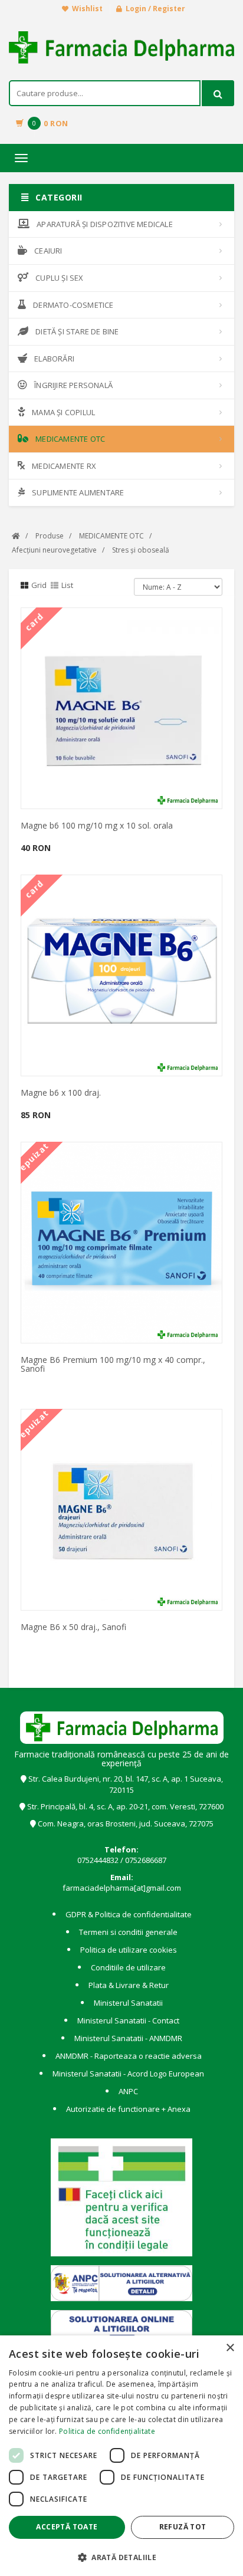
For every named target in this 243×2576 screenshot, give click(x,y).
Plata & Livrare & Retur (129, 1985)
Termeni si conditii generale (128, 1932)
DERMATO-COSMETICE (73, 305)
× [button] (230, 2348)
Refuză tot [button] (183, 2527)
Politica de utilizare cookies (129, 1950)
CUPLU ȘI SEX (59, 278)
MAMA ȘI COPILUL (63, 412)
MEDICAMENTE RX (64, 466)
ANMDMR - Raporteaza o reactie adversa (129, 2056)
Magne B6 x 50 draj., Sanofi (73, 1627)
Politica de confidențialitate (107, 2431)
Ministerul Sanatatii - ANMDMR (128, 2038)
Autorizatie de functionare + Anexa (128, 2109)
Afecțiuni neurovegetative (54, 550)
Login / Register (155, 9)
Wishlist (87, 9)
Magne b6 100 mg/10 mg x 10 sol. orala (97, 825)
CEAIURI (48, 251)
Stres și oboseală (141, 550)
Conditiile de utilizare (128, 1967)
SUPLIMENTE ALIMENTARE (78, 492)
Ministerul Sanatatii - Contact (128, 2020)
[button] (121, 2557)
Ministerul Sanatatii (128, 2003)
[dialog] (121, 2456)
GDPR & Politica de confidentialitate (129, 1914)
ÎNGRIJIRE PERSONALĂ (73, 385)
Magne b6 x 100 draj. (61, 1092)
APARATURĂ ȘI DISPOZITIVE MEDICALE (105, 224)
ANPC (128, 2091)
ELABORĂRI (54, 359)
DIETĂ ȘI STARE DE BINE (77, 331)
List (67, 585)
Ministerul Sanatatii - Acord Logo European (128, 2074)
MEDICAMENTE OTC (70, 439)
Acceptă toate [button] (67, 2527)
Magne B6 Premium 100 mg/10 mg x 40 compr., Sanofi (113, 1364)
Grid (39, 585)
